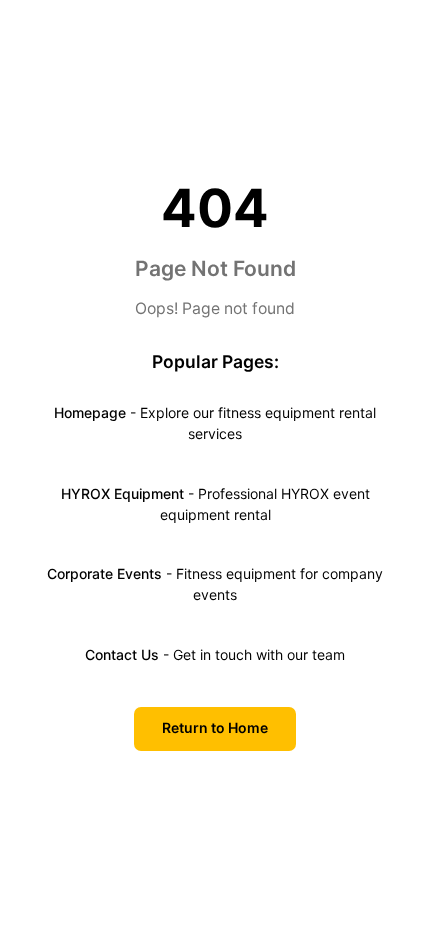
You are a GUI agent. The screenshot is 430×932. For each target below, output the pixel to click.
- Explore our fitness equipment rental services (215, 423)
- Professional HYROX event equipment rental (215, 504)
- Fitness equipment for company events (215, 584)
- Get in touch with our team (215, 654)
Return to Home (215, 727)
